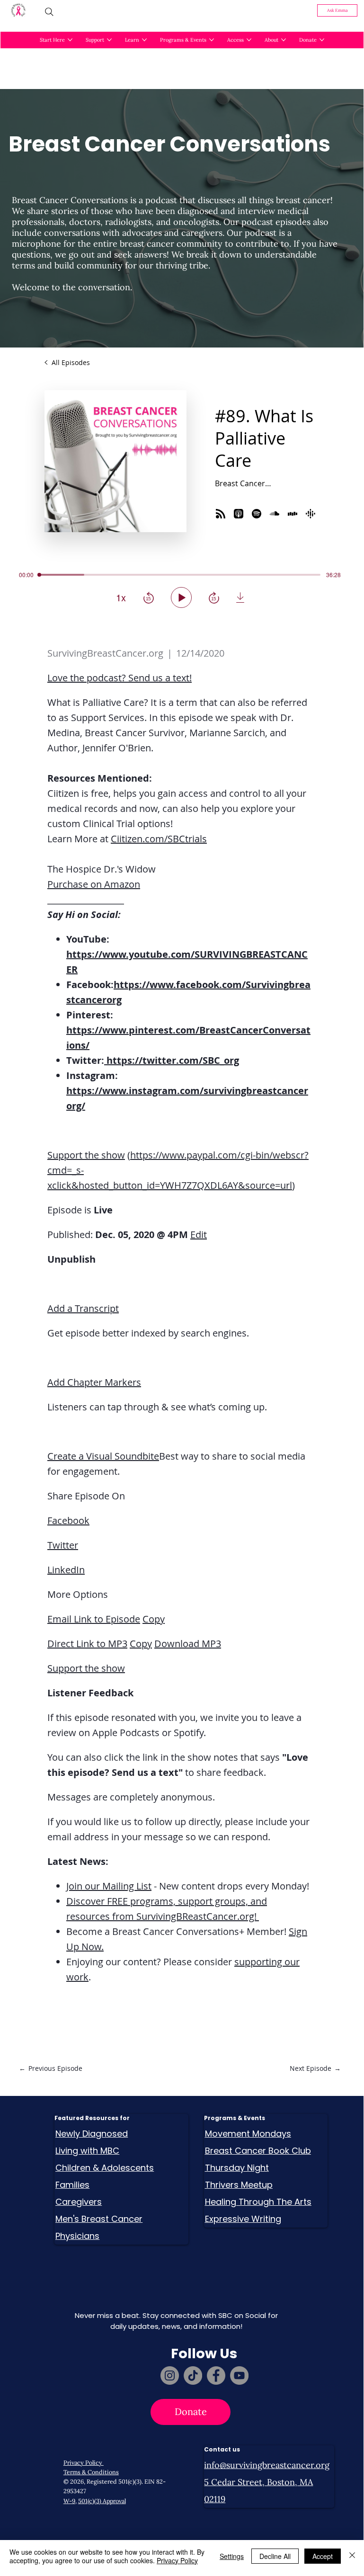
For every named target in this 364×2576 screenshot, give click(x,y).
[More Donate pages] (322, 40)
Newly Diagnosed (92, 2134)
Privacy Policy (84, 2462)
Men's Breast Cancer (99, 2219)
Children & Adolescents (105, 2168)
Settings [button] (232, 2556)
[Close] (352, 2556)
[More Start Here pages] (70, 40)
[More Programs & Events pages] (212, 40)
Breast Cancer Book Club (258, 2151)
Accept (323, 2556)
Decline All (275, 2556)
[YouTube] (239, 2375)
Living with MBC (87, 2151)
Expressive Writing (243, 2219)
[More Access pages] (249, 40)
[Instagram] (170, 2375)
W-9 (69, 2501)
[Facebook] (216, 2375)
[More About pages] (284, 40)
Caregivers (79, 2202)
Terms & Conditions (91, 2472)
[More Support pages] (109, 40)
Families (72, 2185)
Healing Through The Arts (258, 2202)
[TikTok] (193, 2375)
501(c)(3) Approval (102, 2501)
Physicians (77, 2236)
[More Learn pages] (144, 40)
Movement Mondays (248, 2134)
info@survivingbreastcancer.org (267, 2465)
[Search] (49, 12)
